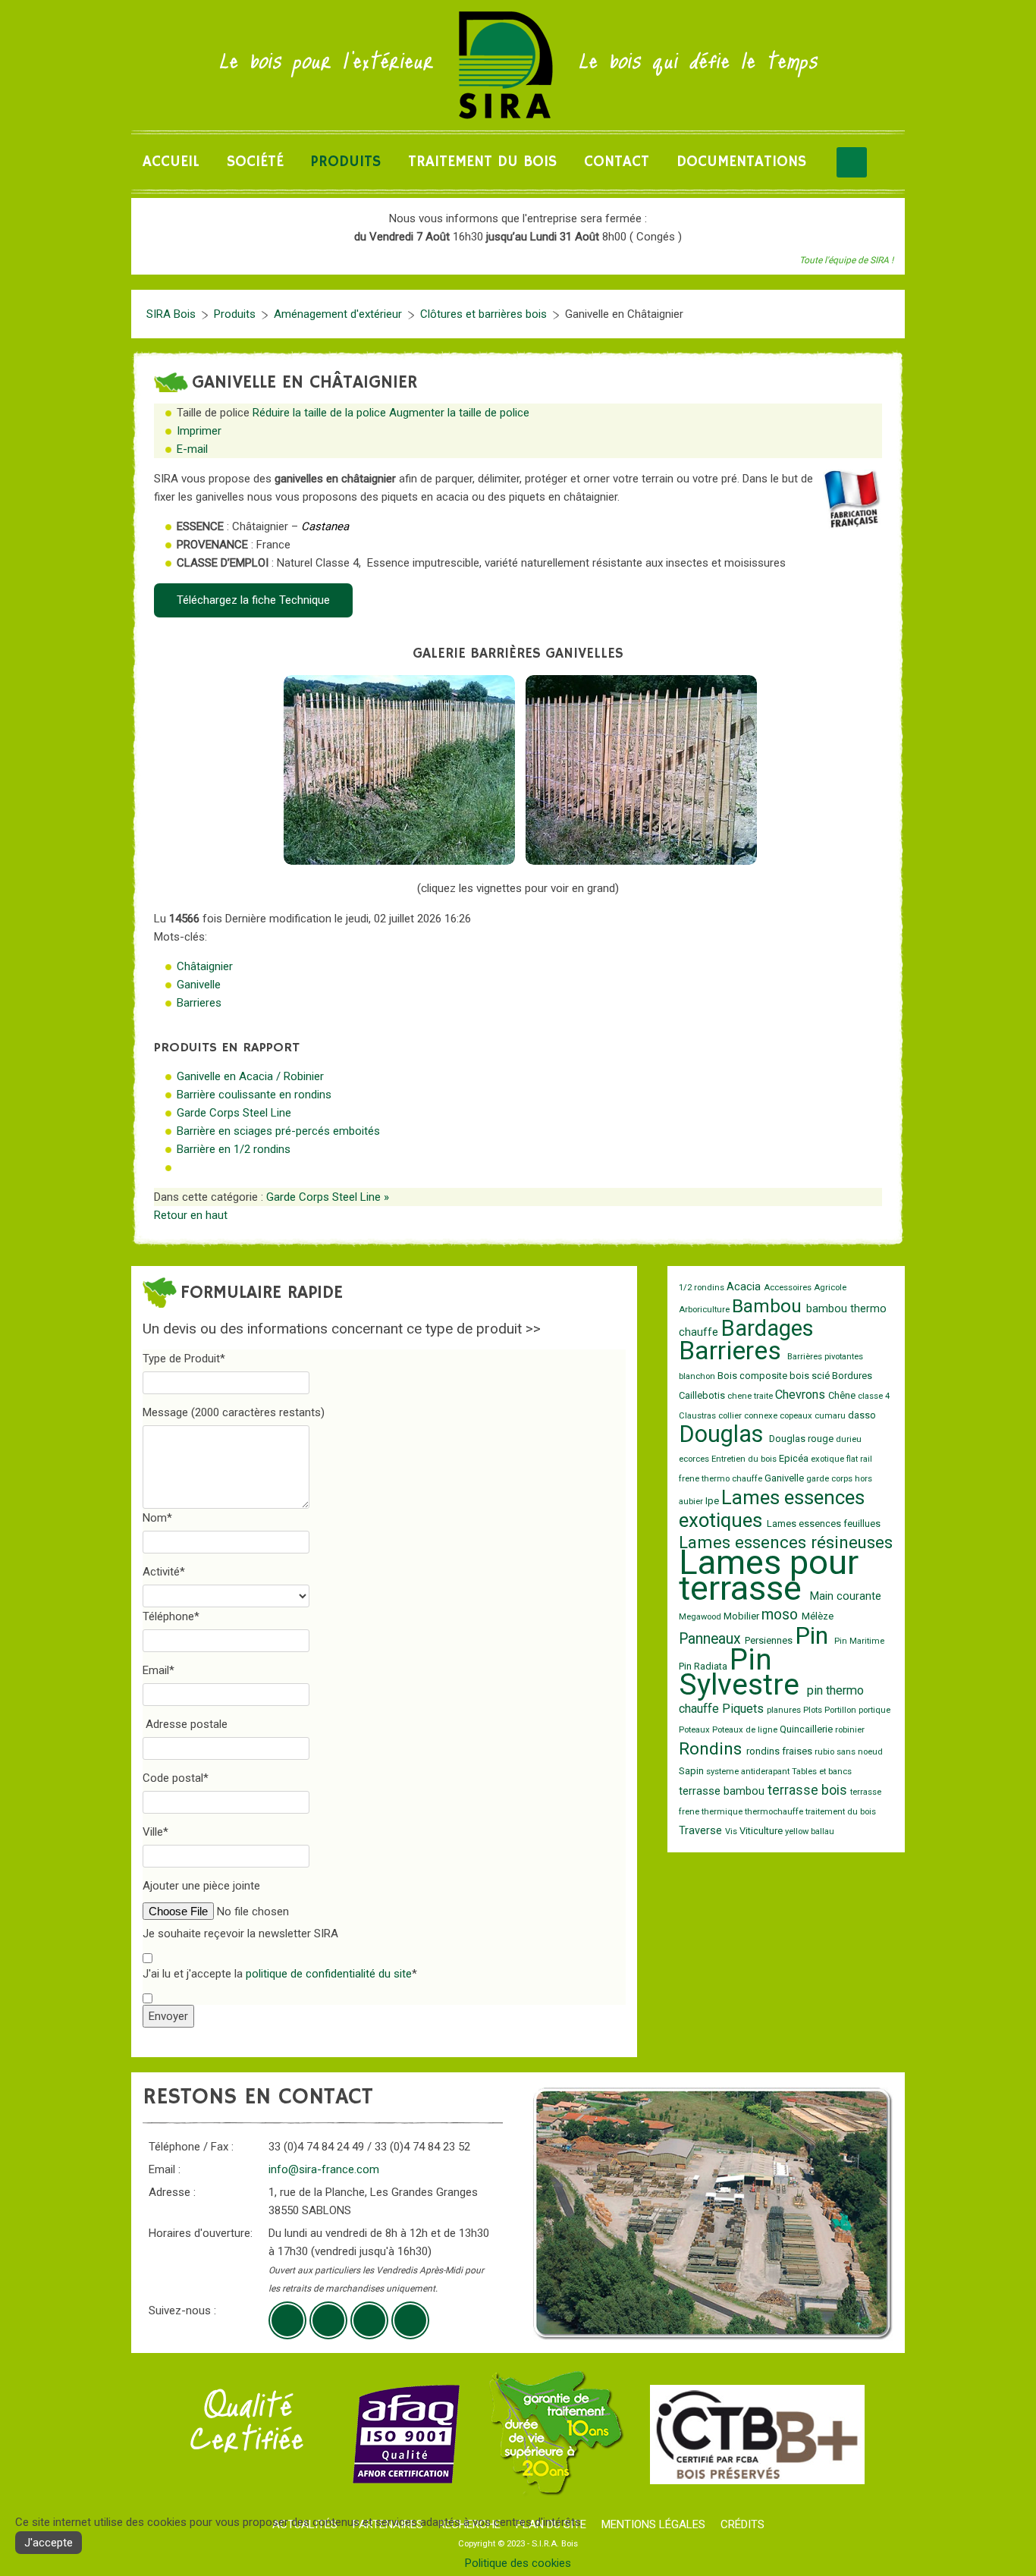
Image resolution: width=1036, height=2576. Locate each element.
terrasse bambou (723, 1791)
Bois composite (753, 1376)
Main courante (846, 1596)
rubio (826, 1752)
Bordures (852, 1376)
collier (731, 1416)
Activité (164, 1572)
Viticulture (762, 1831)
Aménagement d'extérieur (338, 314)
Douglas (724, 1434)
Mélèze (818, 1616)
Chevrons (802, 1395)
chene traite (751, 1396)
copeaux (797, 1416)
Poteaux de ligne (746, 1730)
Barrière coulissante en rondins (254, 1095)
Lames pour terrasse (769, 1575)
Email (159, 1670)
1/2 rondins (703, 1288)
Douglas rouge (802, 1439)
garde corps (830, 1479)
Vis (732, 1831)
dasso (862, 1415)
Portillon (841, 1710)
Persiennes (770, 1640)
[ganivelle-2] (641, 770)
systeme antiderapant (749, 1772)
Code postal (176, 1778)
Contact (617, 162)
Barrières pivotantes (825, 1357)
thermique (723, 1812)
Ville (155, 1832)
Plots (814, 1710)
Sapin (692, 1771)
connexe (762, 1416)
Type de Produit (184, 1359)
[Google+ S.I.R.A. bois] (287, 2320)
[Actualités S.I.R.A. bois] (410, 2320)
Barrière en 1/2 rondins (234, 1149)
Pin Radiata (704, 1666)
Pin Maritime (859, 1641)
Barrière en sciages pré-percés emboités (278, 1131)
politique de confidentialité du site (329, 1974)
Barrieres (199, 1003)
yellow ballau (810, 1831)
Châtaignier (205, 966)
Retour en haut (191, 1215)
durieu (849, 1439)
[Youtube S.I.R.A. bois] (328, 2320)
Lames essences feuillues (824, 1524)
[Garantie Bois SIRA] (555, 2433)
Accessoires (789, 1288)
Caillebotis (703, 1395)
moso (782, 1615)
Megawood (701, 1617)
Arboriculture (705, 1310)
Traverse (702, 1831)
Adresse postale (187, 1724)
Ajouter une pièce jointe (201, 1886)
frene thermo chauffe (722, 1479)
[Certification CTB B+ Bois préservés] (757, 2433)
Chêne (843, 1395)
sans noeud (860, 1752)
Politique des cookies (518, 2563)
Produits (346, 162)
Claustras (699, 1416)
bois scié (811, 1376)
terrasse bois (809, 1790)
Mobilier (742, 1616)
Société (255, 162)
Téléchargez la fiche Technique (253, 600)
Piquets (744, 1709)
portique (874, 1710)
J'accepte (49, 2543)
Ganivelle (199, 985)
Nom (157, 1518)
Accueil (171, 162)
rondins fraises (780, 1751)
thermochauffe (775, 1812)
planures (785, 1710)
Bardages (768, 1328)
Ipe (713, 1501)
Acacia (745, 1287)
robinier (850, 1730)
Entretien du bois (745, 1459)
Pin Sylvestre (743, 1672)
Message (234, 1412)
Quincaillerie (807, 1729)
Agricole (830, 1288)
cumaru (831, 1416)
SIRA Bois (171, 314)
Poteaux (695, 1730)
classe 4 (874, 1396)
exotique (829, 1459)
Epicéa (795, 1458)
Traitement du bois (482, 162)
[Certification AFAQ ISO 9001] (406, 2433)
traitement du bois (841, 1812)
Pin (815, 1635)
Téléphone (171, 1616)
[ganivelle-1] (399, 770)
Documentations (741, 162)
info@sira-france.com (324, 2169)
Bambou (769, 1306)
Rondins (713, 1748)
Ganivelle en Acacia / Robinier (250, 1076)
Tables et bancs (822, 1772)
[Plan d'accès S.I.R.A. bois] (369, 2320)
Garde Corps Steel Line (234, 1113)
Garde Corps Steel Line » (328, 1197)
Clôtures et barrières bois (483, 314)
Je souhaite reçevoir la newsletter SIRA (240, 1934)
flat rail (859, 1459)
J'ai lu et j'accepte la (280, 1974)
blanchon (698, 1376)
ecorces (695, 1459)
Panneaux (712, 1639)
